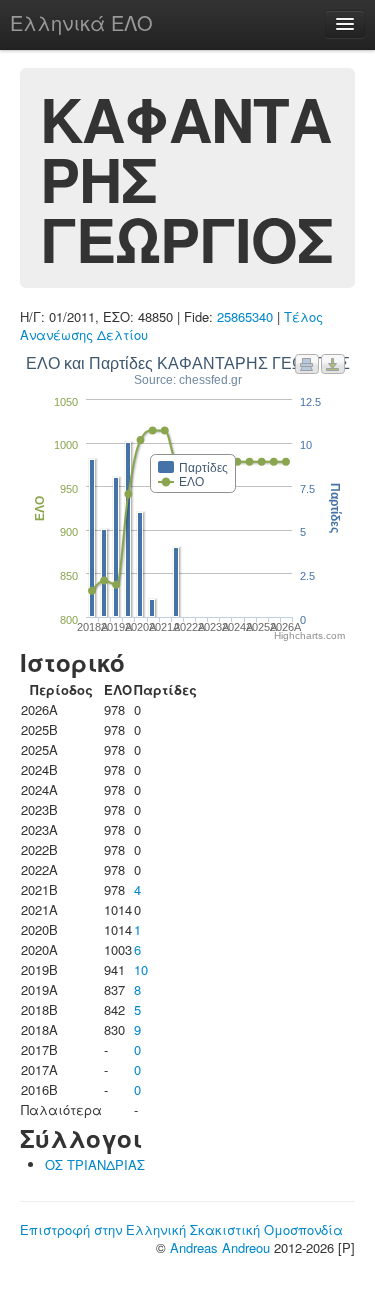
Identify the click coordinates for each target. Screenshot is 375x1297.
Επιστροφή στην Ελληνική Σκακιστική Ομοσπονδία (181, 1229)
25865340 (245, 316)
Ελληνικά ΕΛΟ (81, 22)
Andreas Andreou (220, 1247)
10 (141, 969)
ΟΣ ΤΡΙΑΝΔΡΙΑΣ (95, 1164)
